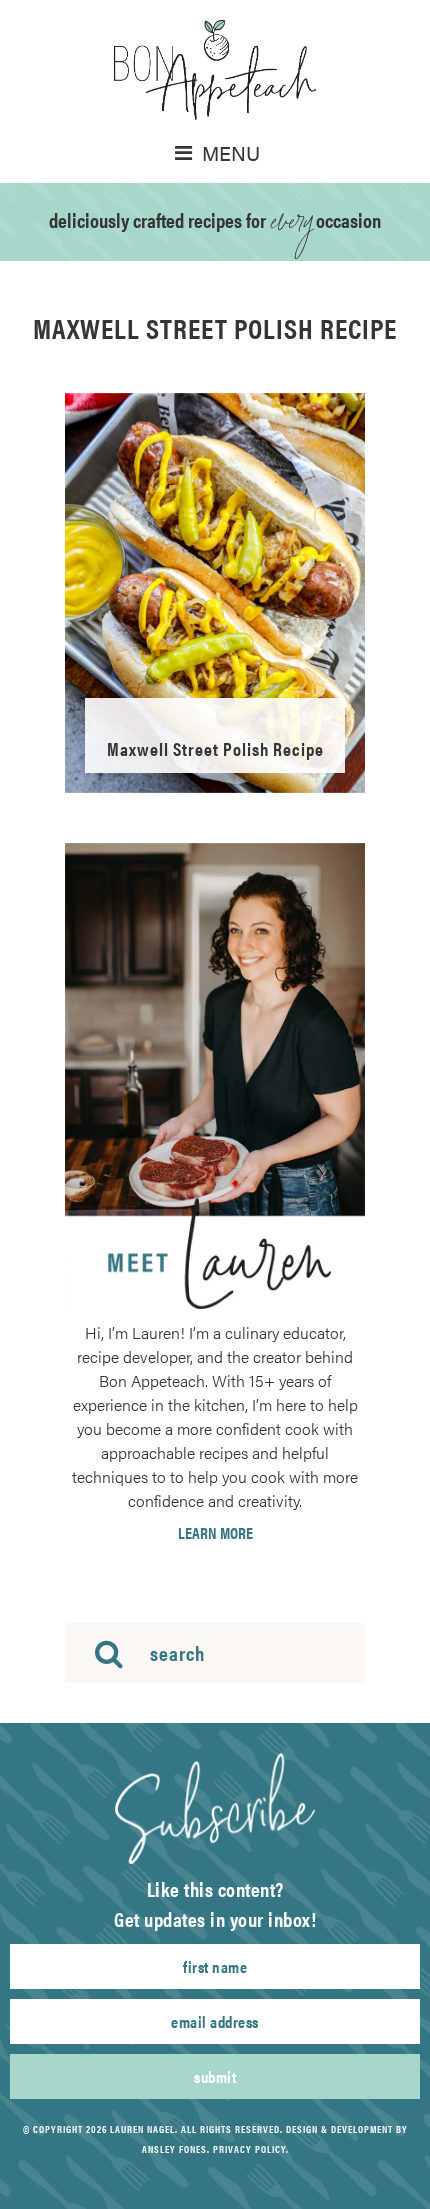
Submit (215, 2076)
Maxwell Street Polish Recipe (215, 748)
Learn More (215, 1533)
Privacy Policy (249, 2149)
